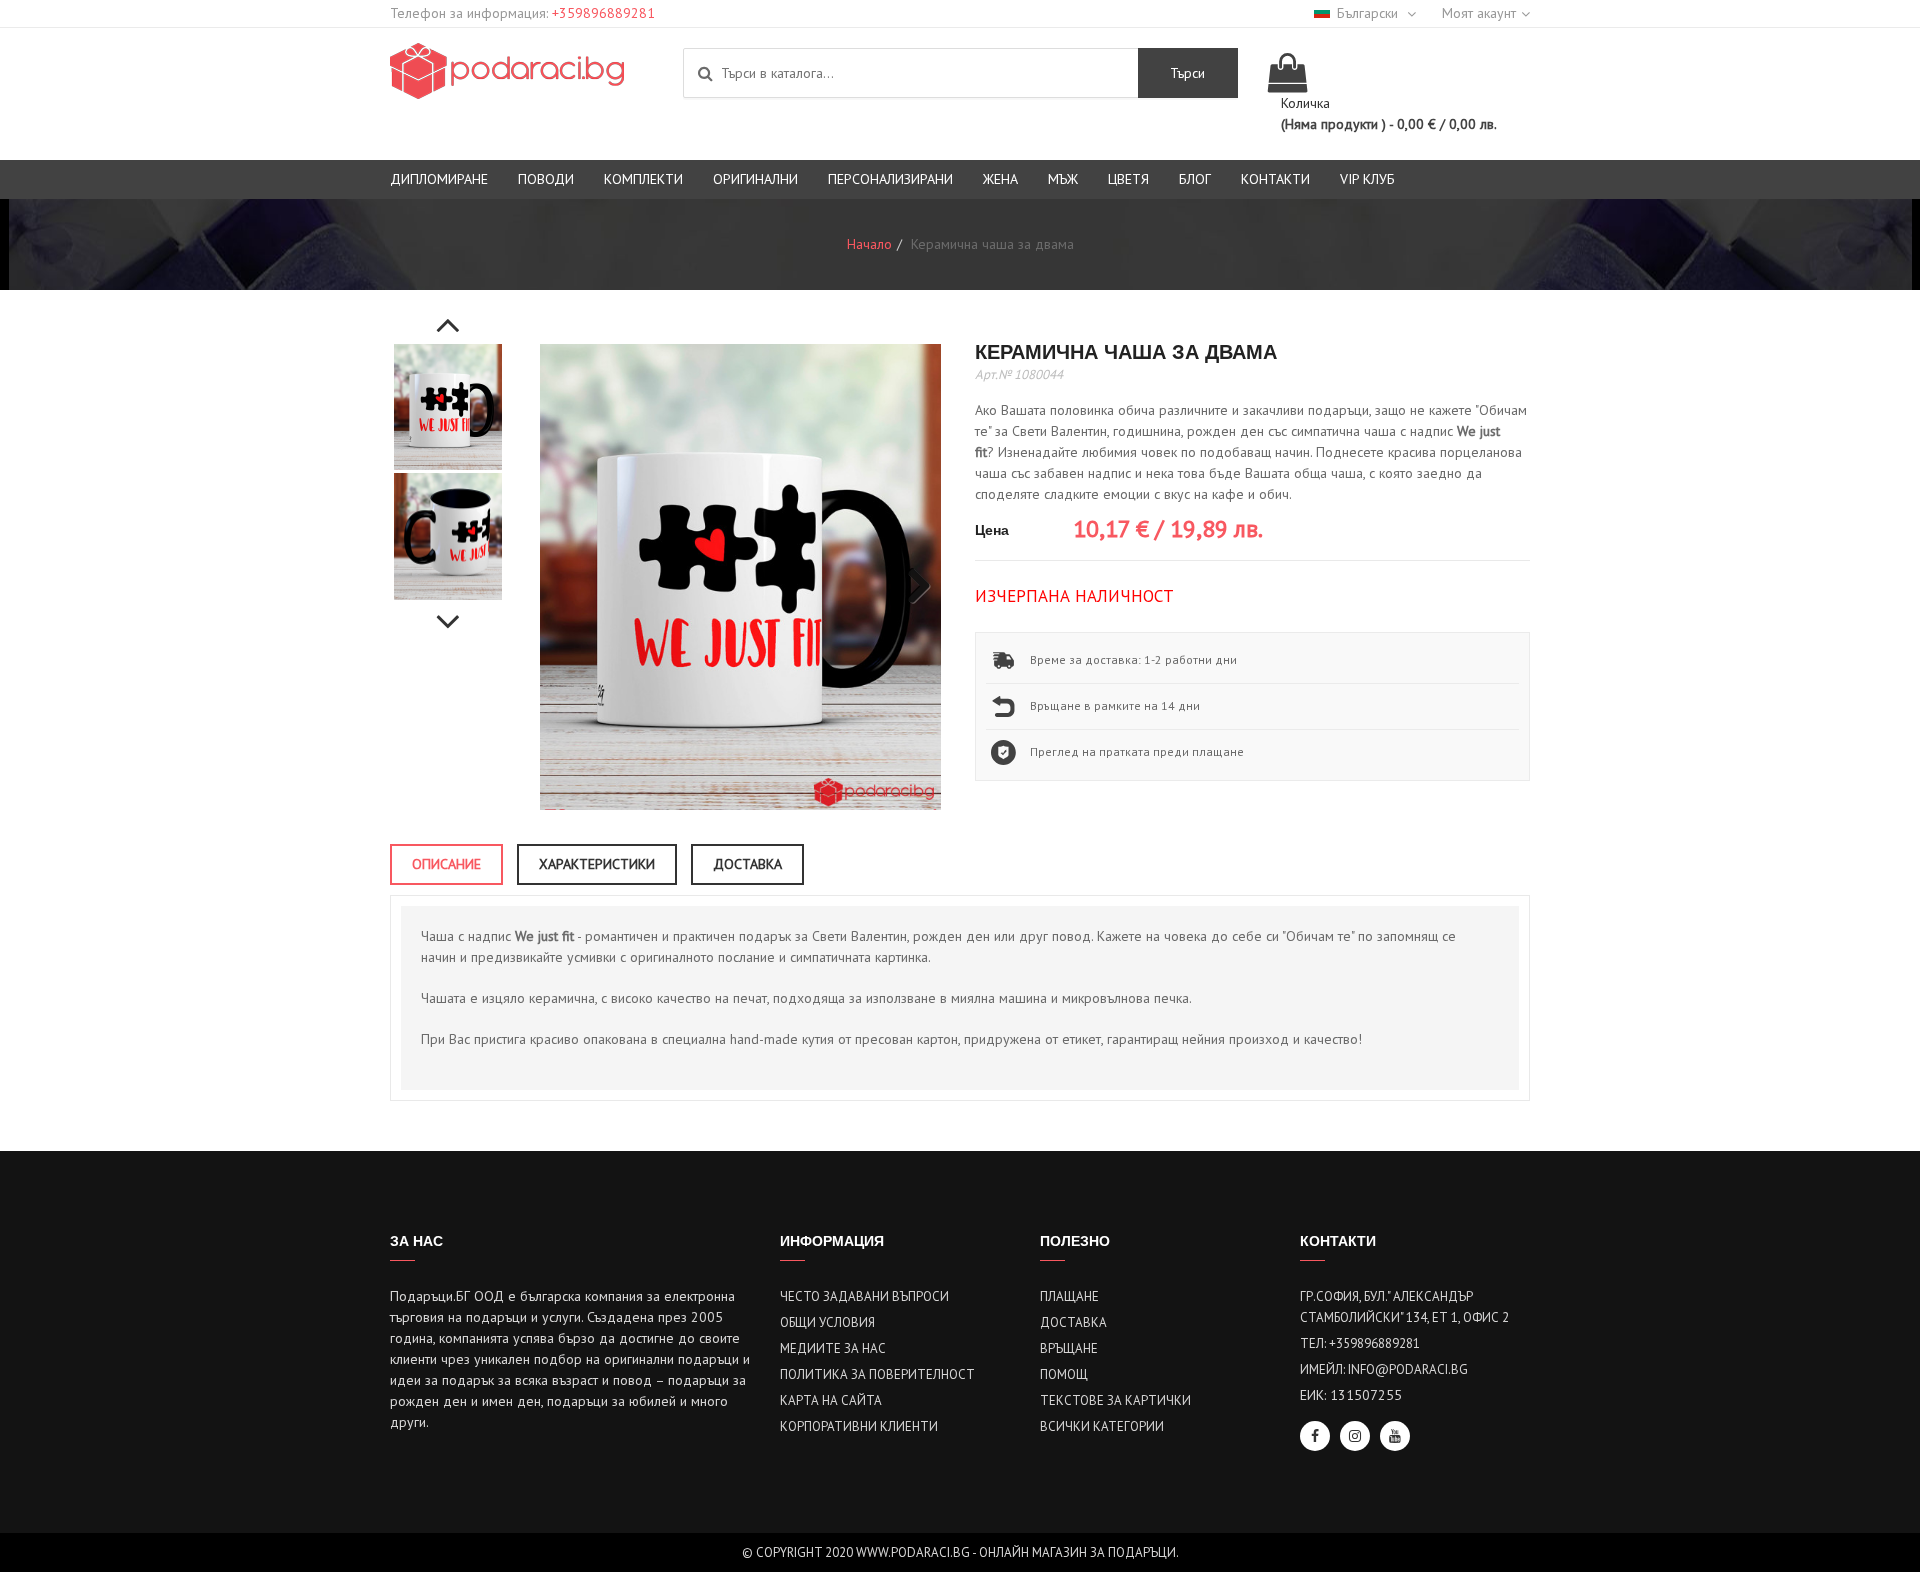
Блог (1195, 179)
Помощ (1064, 1374)
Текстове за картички (1115, 1400)
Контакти (1275, 179)
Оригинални (755, 179)
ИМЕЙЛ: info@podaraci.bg (1384, 1369)
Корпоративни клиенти (859, 1426)
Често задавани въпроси (864, 1296)
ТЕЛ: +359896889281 (1360, 1343)
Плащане (1069, 1296)
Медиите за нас (833, 1348)
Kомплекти (643, 179)
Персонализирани (890, 179)
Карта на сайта (831, 1400)
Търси (1187, 73)
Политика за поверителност (877, 1374)
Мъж (1063, 179)
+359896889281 (603, 13)
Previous (448, 314)
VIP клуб (1367, 179)
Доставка (1073, 1322)
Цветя (1128, 179)
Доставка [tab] (747, 864)
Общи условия (827, 1322)
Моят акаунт (1479, 13)
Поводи (546, 179)
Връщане (1069, 1348)
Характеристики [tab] (597, 864)
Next (448, 611)
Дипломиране (439, 179)
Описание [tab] (446, 864)
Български (1369, 13)
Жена (1000, 179)
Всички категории (1102, 1426)
